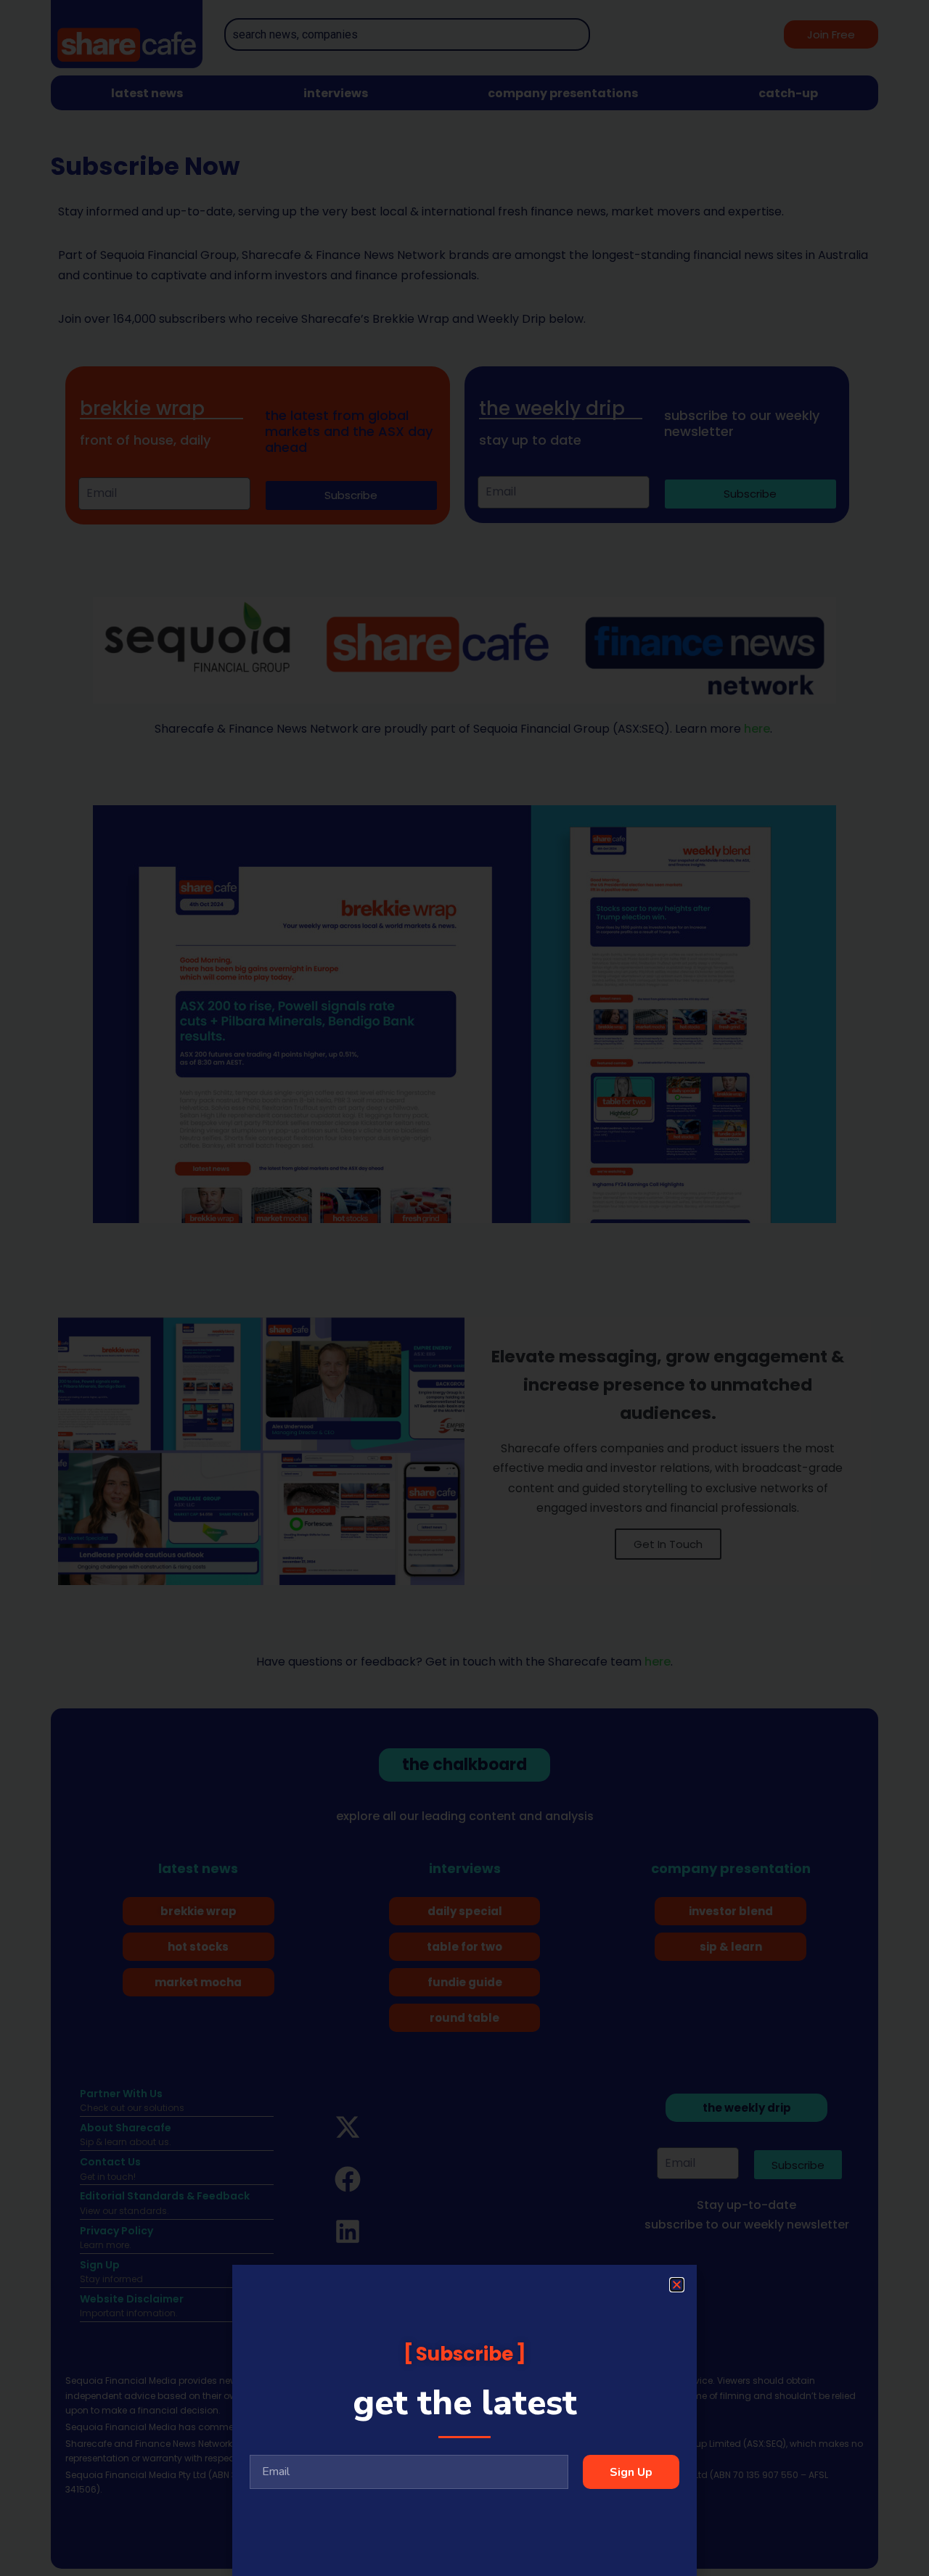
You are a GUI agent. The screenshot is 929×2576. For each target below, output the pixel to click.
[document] (464, 1288)
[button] (677, 2285)
